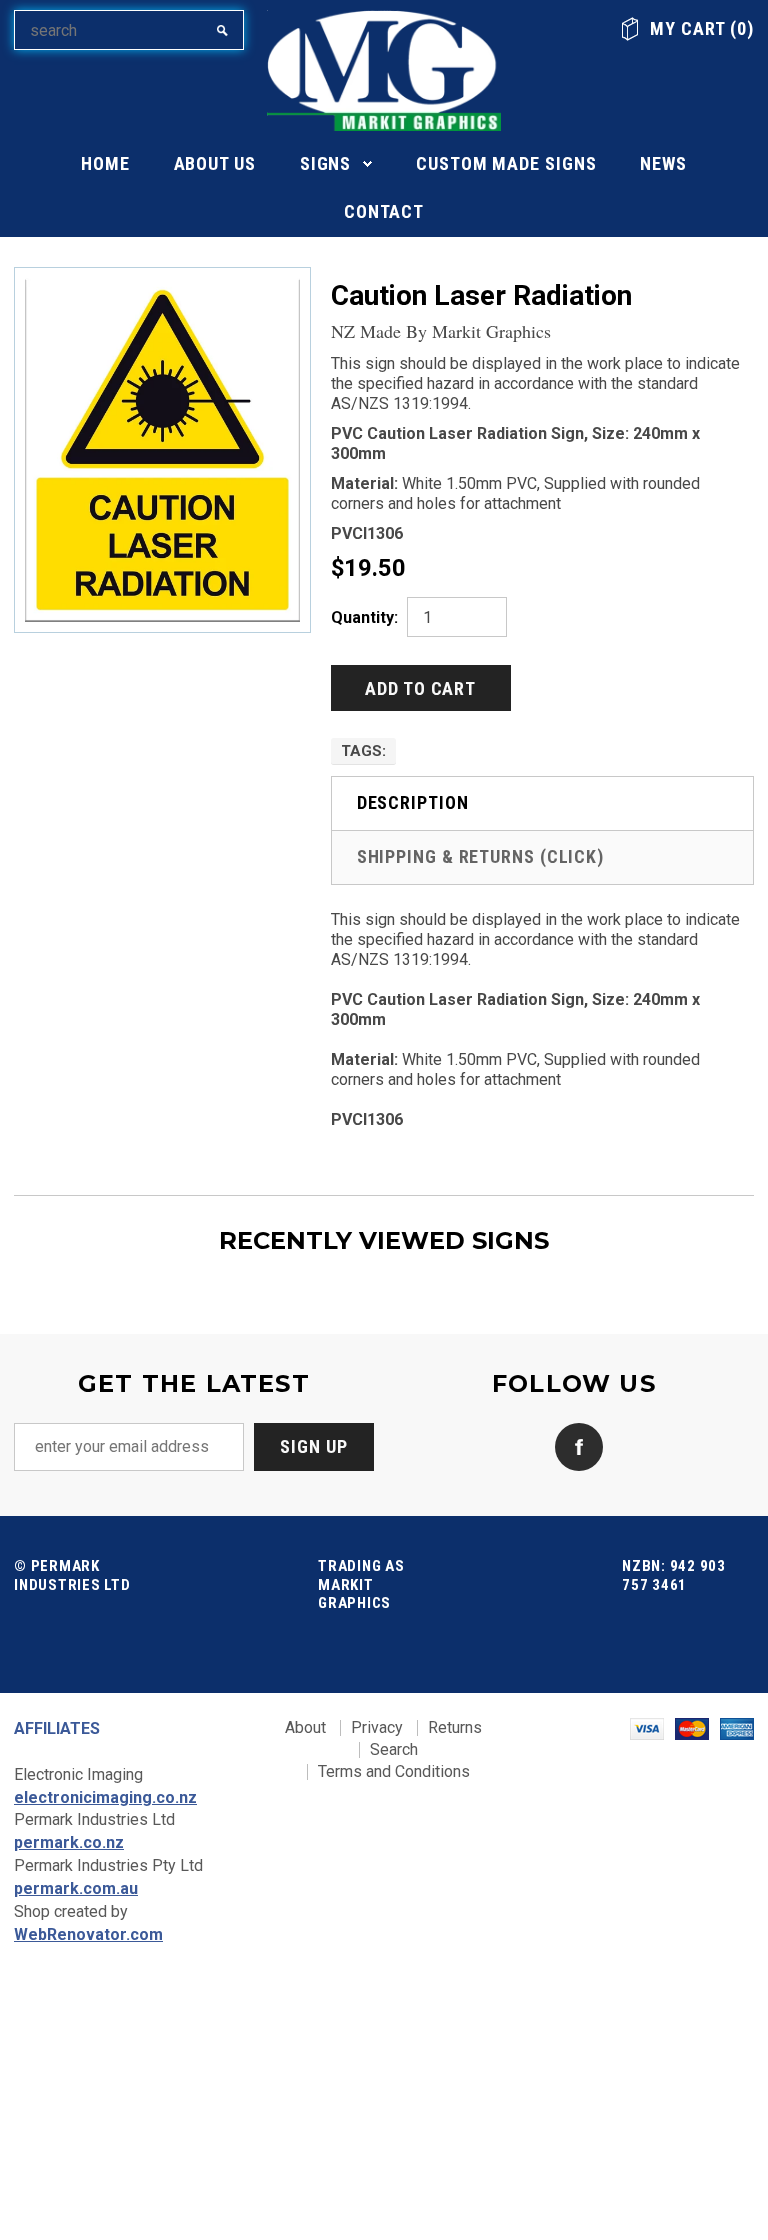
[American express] (737, 1727)
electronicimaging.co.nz (105, 1797)
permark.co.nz (69, 1842)
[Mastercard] (692, 1727)
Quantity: (364, 617)
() (702, 28)
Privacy (377, 1727)
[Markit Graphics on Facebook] (574, 1445)
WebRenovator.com (88, 1934)
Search (394, 1749)
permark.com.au (76, 1888)
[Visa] (647, 1727)
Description (413, 802)
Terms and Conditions (394, 1771)
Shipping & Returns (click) (480, 856)
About (305, 1727)
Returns (455, 1727)
